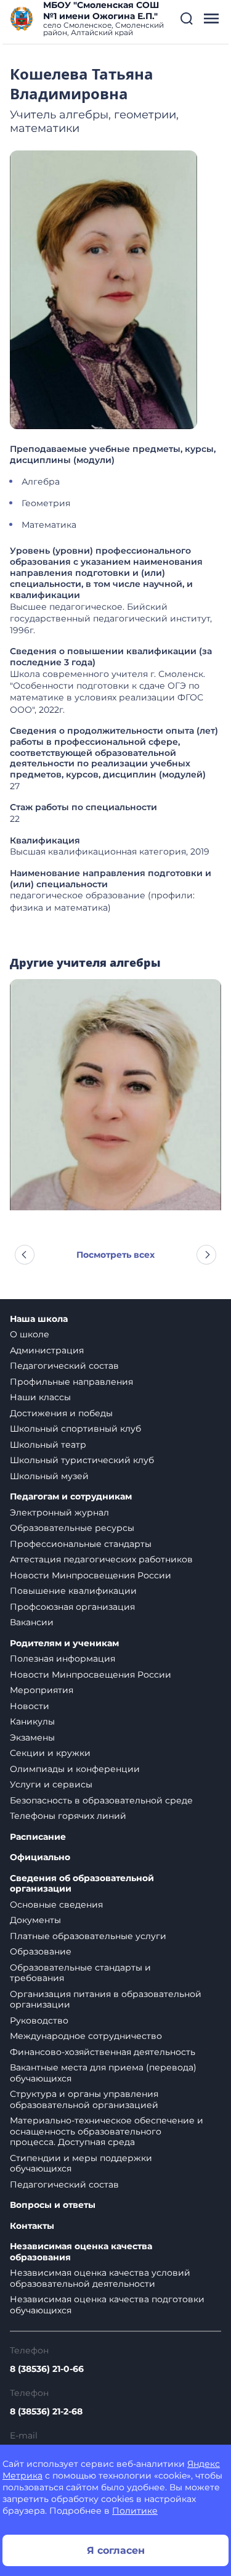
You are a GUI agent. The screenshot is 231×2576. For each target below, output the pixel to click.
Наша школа (39, 1319)
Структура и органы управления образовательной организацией (84, 2099)
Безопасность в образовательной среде (101, 1800)
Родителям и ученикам (64, 1643)
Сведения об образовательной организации (82, 1884)
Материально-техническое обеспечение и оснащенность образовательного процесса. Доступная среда (107, 2131)
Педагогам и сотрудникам (71, 1497)
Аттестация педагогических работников (101, 1559)
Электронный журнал (59, 1512)
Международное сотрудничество (86, 2036)
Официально (40, 1857)
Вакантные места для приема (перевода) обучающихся (103, 2073)
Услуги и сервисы (51, 1784)
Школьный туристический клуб (82, 1460)
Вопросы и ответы (53, 2205)
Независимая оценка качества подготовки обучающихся (107, 2305)
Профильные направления (71, 1382)
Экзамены (32, 1737)
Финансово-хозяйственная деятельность (103, 2052)
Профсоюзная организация (72, 1607)
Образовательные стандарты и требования (80, 1973)
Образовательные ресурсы (72, 1528)
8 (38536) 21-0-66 (47, 2369)
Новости (30, 1706)
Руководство (39, 2020)
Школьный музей (49, 1476)
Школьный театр (48, 1445)
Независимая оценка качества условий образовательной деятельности (100, 2278)
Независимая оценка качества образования (81, 2252)
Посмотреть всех (115, 1255)
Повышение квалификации (73, 1591)
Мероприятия (42, 1690)
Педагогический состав (64, 1366)
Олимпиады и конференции (75, 1769)
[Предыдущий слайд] (25, 1255)
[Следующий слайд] (206, 1255)
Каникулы (32, 1721)
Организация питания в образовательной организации (106, 2000)
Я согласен (116, 2550)
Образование (41, 1951)
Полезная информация (63, 1659)
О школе (30, 1334)
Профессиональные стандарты (81, 1544)
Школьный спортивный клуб (75, 1429)
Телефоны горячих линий (68, 1816)
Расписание (38, 1837)
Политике (135, 2511)
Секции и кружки (50, 1753)
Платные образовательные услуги (88, 1936)
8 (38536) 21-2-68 (46, 2411)
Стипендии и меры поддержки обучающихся (81, 2164)
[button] (187, 18)
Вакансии (32, 1622)
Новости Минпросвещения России (91, 1575)
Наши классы (40, 1397)
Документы (35, 1920)
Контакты (32, 2226)
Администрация (47, 1350)
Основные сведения (56, 1905)
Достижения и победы (61, 1413)
